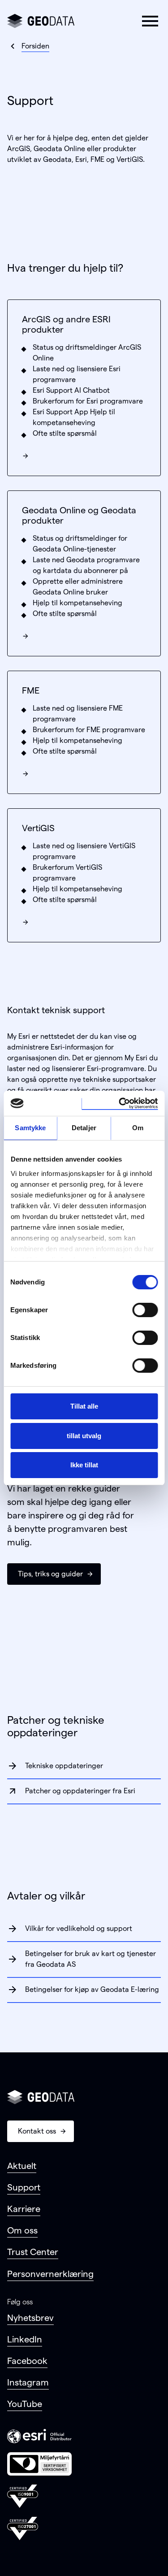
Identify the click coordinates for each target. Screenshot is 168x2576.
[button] (150, 21)
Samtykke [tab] (30, 1128)
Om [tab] (138, 1128)
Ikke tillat (84, 1465)
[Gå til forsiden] (41, 21)
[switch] (145, 1310)
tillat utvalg (84, 1436)
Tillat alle (84, 1406)
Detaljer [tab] (84, 1128)
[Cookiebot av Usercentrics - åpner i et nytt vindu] (120, 1103)
